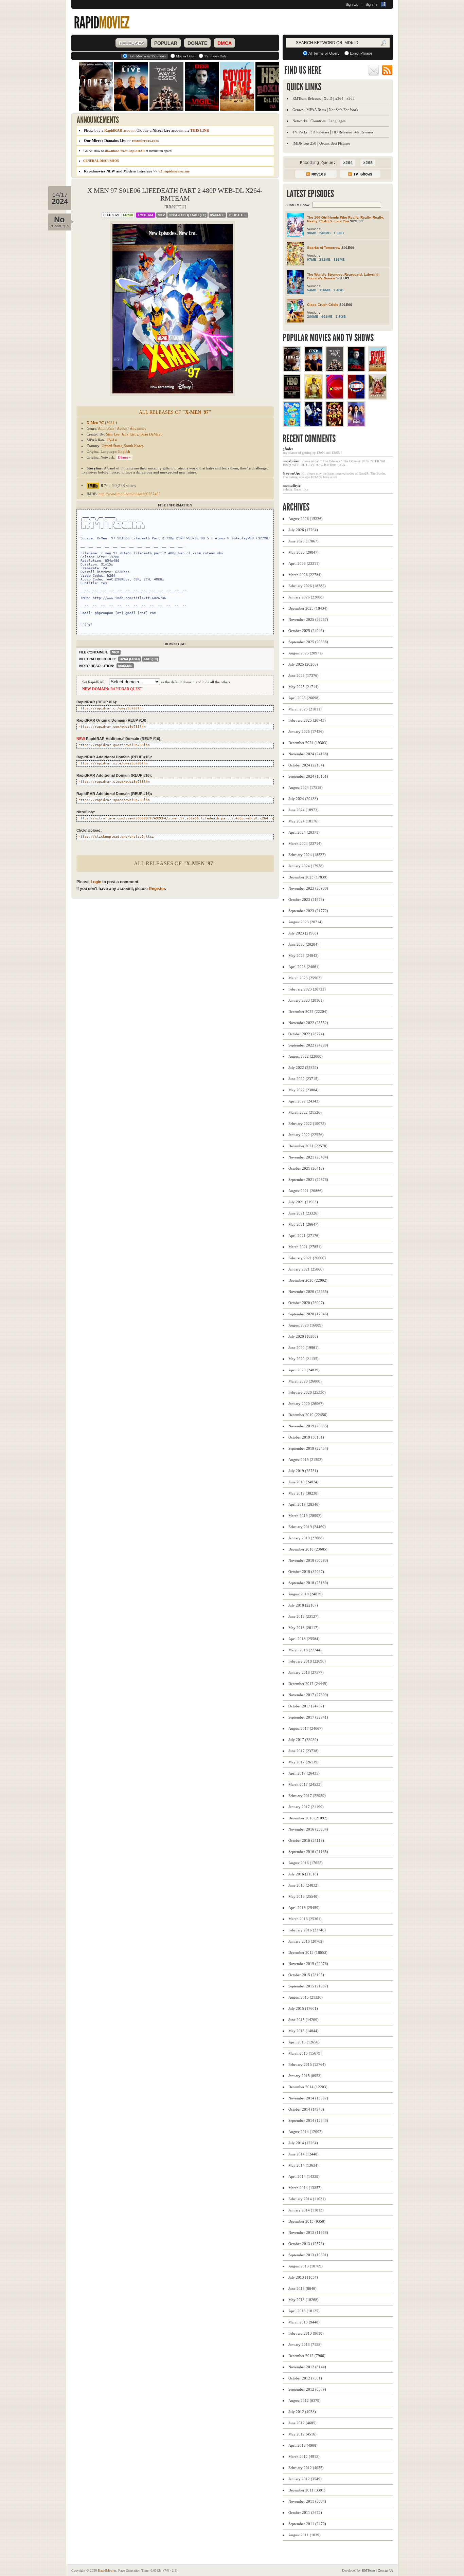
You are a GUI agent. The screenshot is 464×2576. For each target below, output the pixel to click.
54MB (312, 290)
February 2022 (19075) (307, 1124)
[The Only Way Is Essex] (335, 370)
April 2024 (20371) (304, 832)
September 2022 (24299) (308, 1045)
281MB (325, 260)
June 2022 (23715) (304, 1079)
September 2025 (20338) (308, 642)
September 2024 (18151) (308, 776)
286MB (313, 317)
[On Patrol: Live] (313, 370)
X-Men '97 (95, 423)
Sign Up (352, 4)
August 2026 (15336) (306, 519)
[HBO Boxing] (292, 397)
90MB (312, 233)
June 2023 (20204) (304, 944)
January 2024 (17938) (306, 866)
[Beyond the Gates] (378, 397)
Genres (298, 110)
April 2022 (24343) (304, 1101)
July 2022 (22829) (303, 1068)
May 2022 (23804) (304, 1090)
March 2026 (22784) (305, 575)
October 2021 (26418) (306, 1168)
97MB (312, 260)
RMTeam (146, 215)
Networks (300, 121)
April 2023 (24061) (304, 967)
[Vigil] (356, 370)
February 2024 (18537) (307, 855)
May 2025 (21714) (304, 687)
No (59, 219)
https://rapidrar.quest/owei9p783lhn (114, 745)
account (120, 130)
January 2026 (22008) (306, 597)
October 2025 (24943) (306, 631)
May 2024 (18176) (304, 821)
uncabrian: (292, 461)
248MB (325, 233)
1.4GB (338, 290)
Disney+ (124, 457)
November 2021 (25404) (308, 1157)
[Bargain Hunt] (356, 397)
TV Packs (300, 132)
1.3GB (339, 233)
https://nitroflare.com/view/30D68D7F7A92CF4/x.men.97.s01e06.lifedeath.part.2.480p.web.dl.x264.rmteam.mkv (184, 818)
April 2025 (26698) (304, 698)
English (124, 451)
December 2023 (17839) (308, 877)
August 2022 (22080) (306, 1056)
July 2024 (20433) (303, 799)
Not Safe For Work (344, 110)
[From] (313, 397)
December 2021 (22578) (308, 1146)
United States (112, 446)
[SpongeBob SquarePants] (292, 425)
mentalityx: (292, 485)
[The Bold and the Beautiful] (356, 425)
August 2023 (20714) (306, 922)
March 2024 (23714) (305, 844)
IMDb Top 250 (304, 143)
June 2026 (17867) (304, 541)
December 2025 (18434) (308, 608)
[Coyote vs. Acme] (378, 370)
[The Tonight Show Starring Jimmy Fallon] (313, 425)
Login (96, 882)
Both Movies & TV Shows (147, 56)
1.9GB (341, 317)
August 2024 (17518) (306, 787)
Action (122, 428)
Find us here (303, 70)
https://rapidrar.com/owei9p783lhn (112, 727)
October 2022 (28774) (306, 1034)
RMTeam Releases (307, 98)
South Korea (134, 446)
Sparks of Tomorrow (324, 248)
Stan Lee (113, 434)
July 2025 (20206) (303, 664)
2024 (110, 423)
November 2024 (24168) (308, 754)
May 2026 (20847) (304, 552)
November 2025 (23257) (308, 619)
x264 (339, 98)
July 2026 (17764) (303, 530)
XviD (328, 98)
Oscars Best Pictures (335, 143)
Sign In (371, 4)
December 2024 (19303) (308, 743)
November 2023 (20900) (308, 888)
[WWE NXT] (335, 425)
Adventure (138, 428)
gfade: (288, 449)
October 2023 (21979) (306, 900)
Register (157, 889)
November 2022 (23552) (308, 1023)
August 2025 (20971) (306, 653)
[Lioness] (292, 370)
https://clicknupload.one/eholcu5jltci (116, 837)
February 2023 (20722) (307, 989)
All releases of (175, 412)
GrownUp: (291, 473)
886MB (339, 260)
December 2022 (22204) (308, 1012)
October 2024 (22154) (306, 765)
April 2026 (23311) (304, 563)
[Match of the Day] (335, 397)
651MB (327, 317)
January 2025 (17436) (306, 731)
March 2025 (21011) (305, 709)
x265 (351, 98)
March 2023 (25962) (305, 978)
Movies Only (185, 56)
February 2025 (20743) (307, 720)
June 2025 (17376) (304, 675)
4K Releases (364, 132)
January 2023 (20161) (306, 1000)
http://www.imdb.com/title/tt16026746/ (129, 494)
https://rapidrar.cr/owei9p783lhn (111, 708)
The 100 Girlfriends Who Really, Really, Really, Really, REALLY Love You (345, 219)
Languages (337, 121)
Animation (106, 428)
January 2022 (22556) (306, 1135)
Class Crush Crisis (323, 305)
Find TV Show (299, 205)
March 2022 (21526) (305, 1112)
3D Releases (320, 132)
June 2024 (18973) (304, 810)
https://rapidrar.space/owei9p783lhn (114, 800)
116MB (325, 290)
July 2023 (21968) (303, 933)
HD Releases (342, 132)
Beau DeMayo (151, 434)
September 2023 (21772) (308, 911)
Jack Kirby (130, 434)
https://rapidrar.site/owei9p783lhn (113, 763)
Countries (318, 121)
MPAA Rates (316, 110)
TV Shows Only (215, 56)
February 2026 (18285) (307, 586)
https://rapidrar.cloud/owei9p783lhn (114, 782)
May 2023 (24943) (304, 956)
